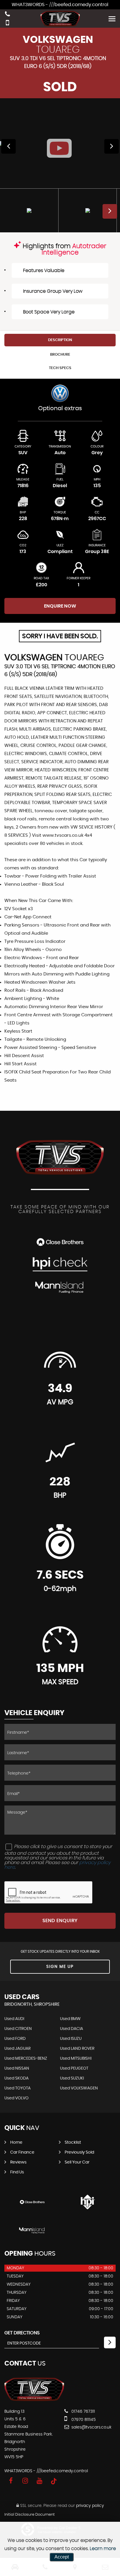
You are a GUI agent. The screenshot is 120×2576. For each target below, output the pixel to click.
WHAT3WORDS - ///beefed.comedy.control (60, 5)
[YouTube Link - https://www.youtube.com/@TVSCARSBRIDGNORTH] (39, 2481)
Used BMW (70, 2019)
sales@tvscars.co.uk (91, 2427)
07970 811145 (83, 2420)
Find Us (17, 2172)
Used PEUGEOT (74, 2068)
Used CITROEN (18, 2029)
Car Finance (22, 2152)
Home (16, 2142)
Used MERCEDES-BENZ (26, 2059)
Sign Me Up (60, 1967)
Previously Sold (79, 2152)
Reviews (18, 2162)
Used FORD (15, 2039)
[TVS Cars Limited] (34, 2400)
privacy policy (90, 2506)
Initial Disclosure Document (30, 2515)
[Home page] (60, 19)
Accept (62, 2557)
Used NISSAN (17, 2068)
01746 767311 (83, 2412)
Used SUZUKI (72, 2078)
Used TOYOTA (17, 2088)
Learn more (103, 2549)
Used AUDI (14, 2019)
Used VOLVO (16, 2098)
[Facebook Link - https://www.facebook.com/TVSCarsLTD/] (11, 2481)
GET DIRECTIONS (22, 2333)
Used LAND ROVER (77, 2049)
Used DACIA (72, 2029)
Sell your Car (77, 2162)
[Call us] (7, 15)
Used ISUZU (71, 2039)
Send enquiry (60, 1921)
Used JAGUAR (17, 2049)
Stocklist (73, 2142)
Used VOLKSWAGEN (79, 2088)
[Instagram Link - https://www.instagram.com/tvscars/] (25, 2481)
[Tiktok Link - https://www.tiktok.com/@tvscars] (54, 2481)
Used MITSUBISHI (76, 2059)
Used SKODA (16, 2078)
